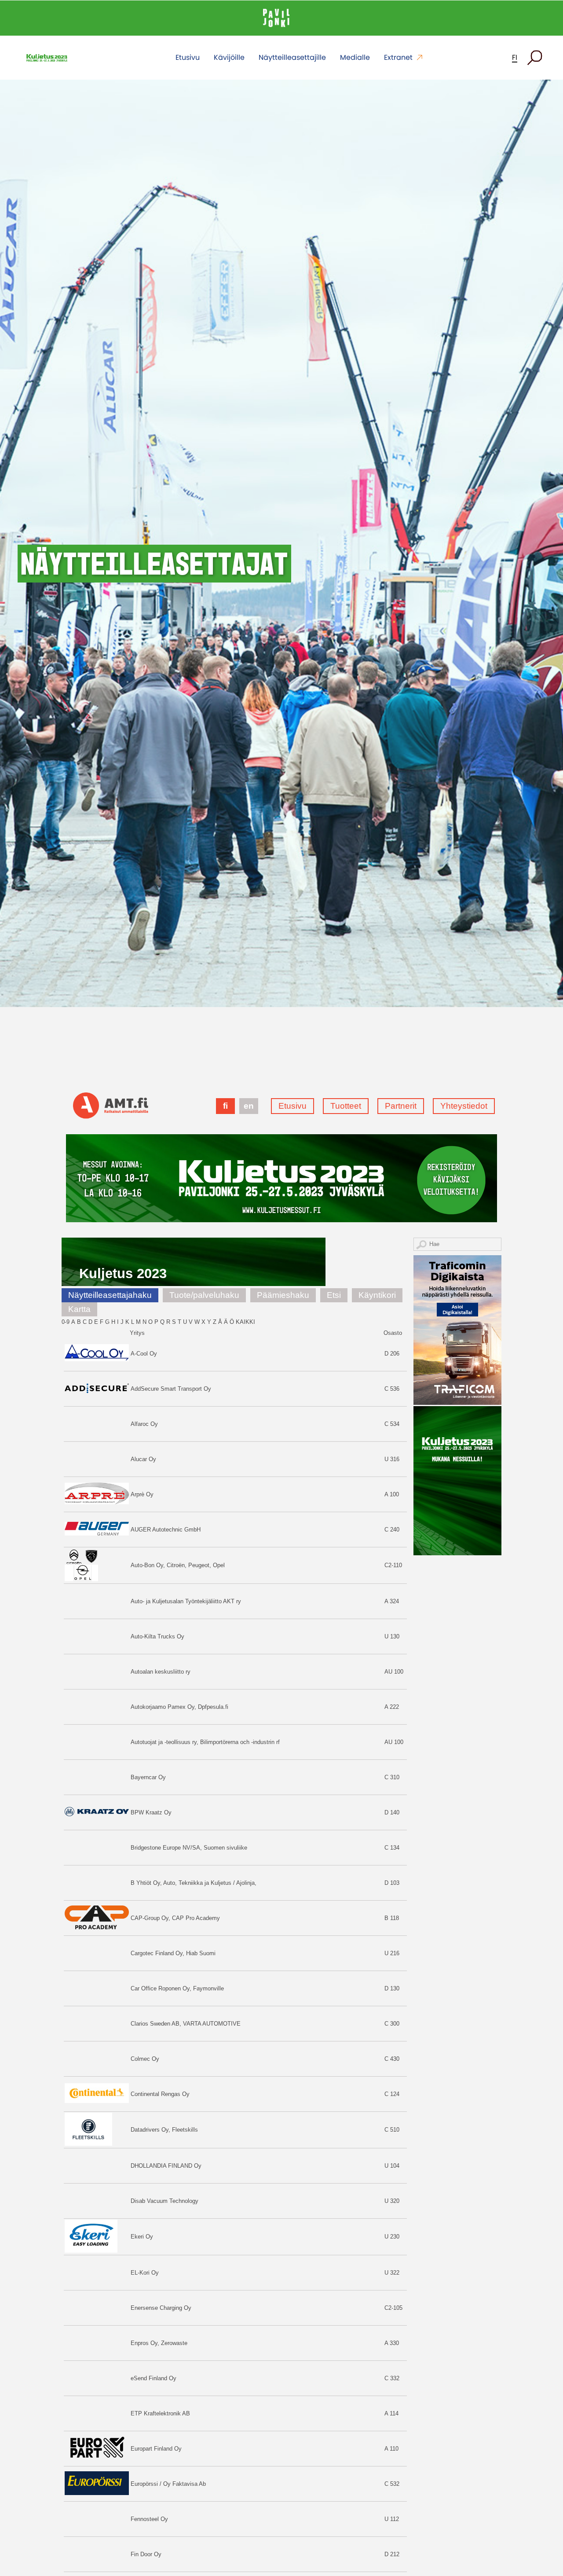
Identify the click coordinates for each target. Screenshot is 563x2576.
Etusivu (188, 57)
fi (515, 57)
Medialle (355, 57)
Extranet (398, 57)
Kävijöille (229, 57)
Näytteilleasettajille (292, 57)
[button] (535, 58)
